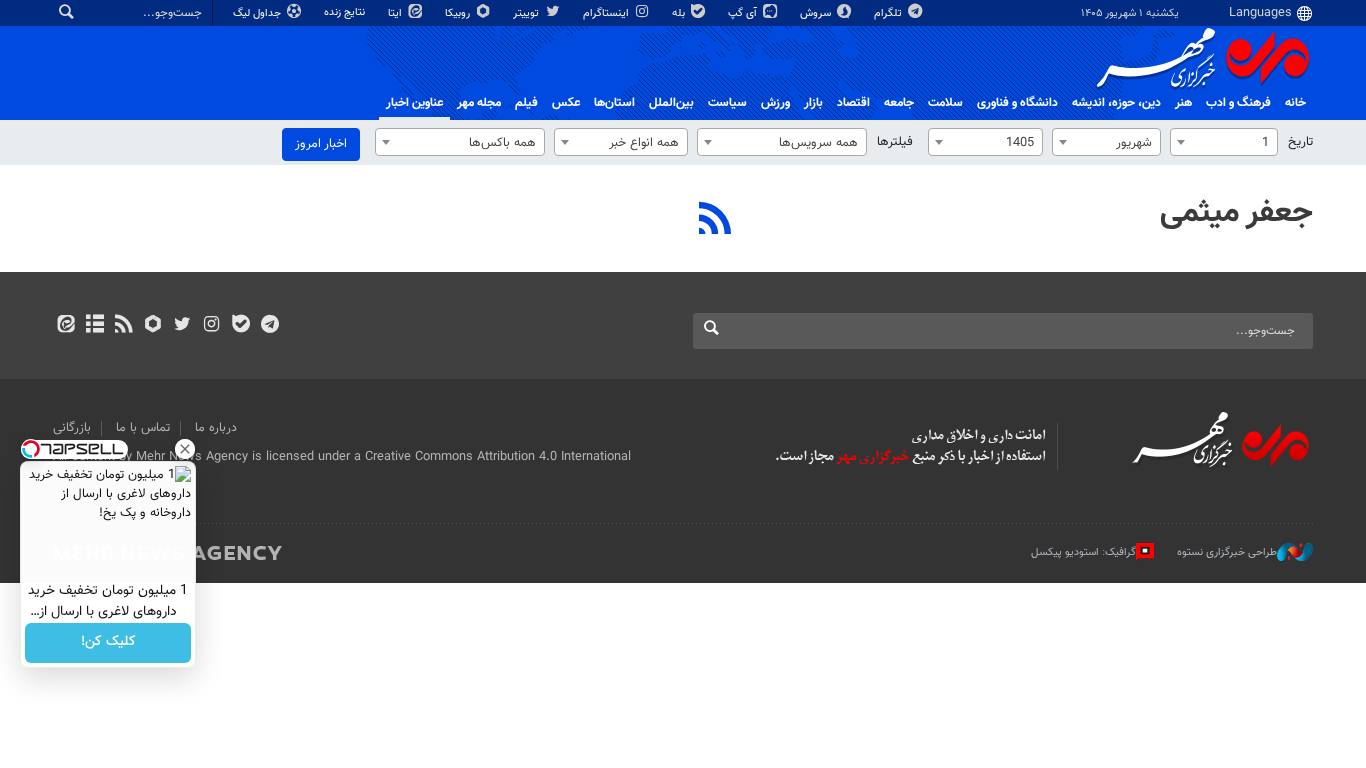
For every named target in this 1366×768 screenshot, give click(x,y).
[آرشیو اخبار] (94, 326)
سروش (817, 13)
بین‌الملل (671, 103)
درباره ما (216, 428)
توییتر (527, 13)
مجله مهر (479, 103)
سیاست (727, 103)
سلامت (945, 103)
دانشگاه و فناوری (1017, 103)
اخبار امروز (321, 144)
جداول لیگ (258, 13)
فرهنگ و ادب (1238, 103)
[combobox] (1224, 142)
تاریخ (1300, 142)
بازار (813, 103)
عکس (566, 103)
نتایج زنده (346, 12)
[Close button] (185, 449)
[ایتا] (65, 326)
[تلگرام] (269, 326)
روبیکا (459, 13)
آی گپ (744, 13)
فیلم (526, 103)
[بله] (240, 326)
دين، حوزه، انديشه (1116, 103)
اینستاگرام (607, 13)
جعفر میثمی (1236, 213)
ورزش (775, 103)
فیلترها (895, 142)
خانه (1295, 103)
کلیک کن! (108, 643)
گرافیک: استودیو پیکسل (1083, 551)
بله (680, 13)
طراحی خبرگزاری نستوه (1227, 551)
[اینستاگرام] (211, 326)
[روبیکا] (153, 326)
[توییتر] (182, 326)
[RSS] (715, 221)
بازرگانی (72, 428)
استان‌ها (614, 103)
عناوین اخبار (414, 103)
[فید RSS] (123, 326)
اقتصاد (853, 103)
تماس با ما (143, 428)
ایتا (396, 13)
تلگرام (889, 13)
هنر (1183, 103)
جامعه (899, 103)
